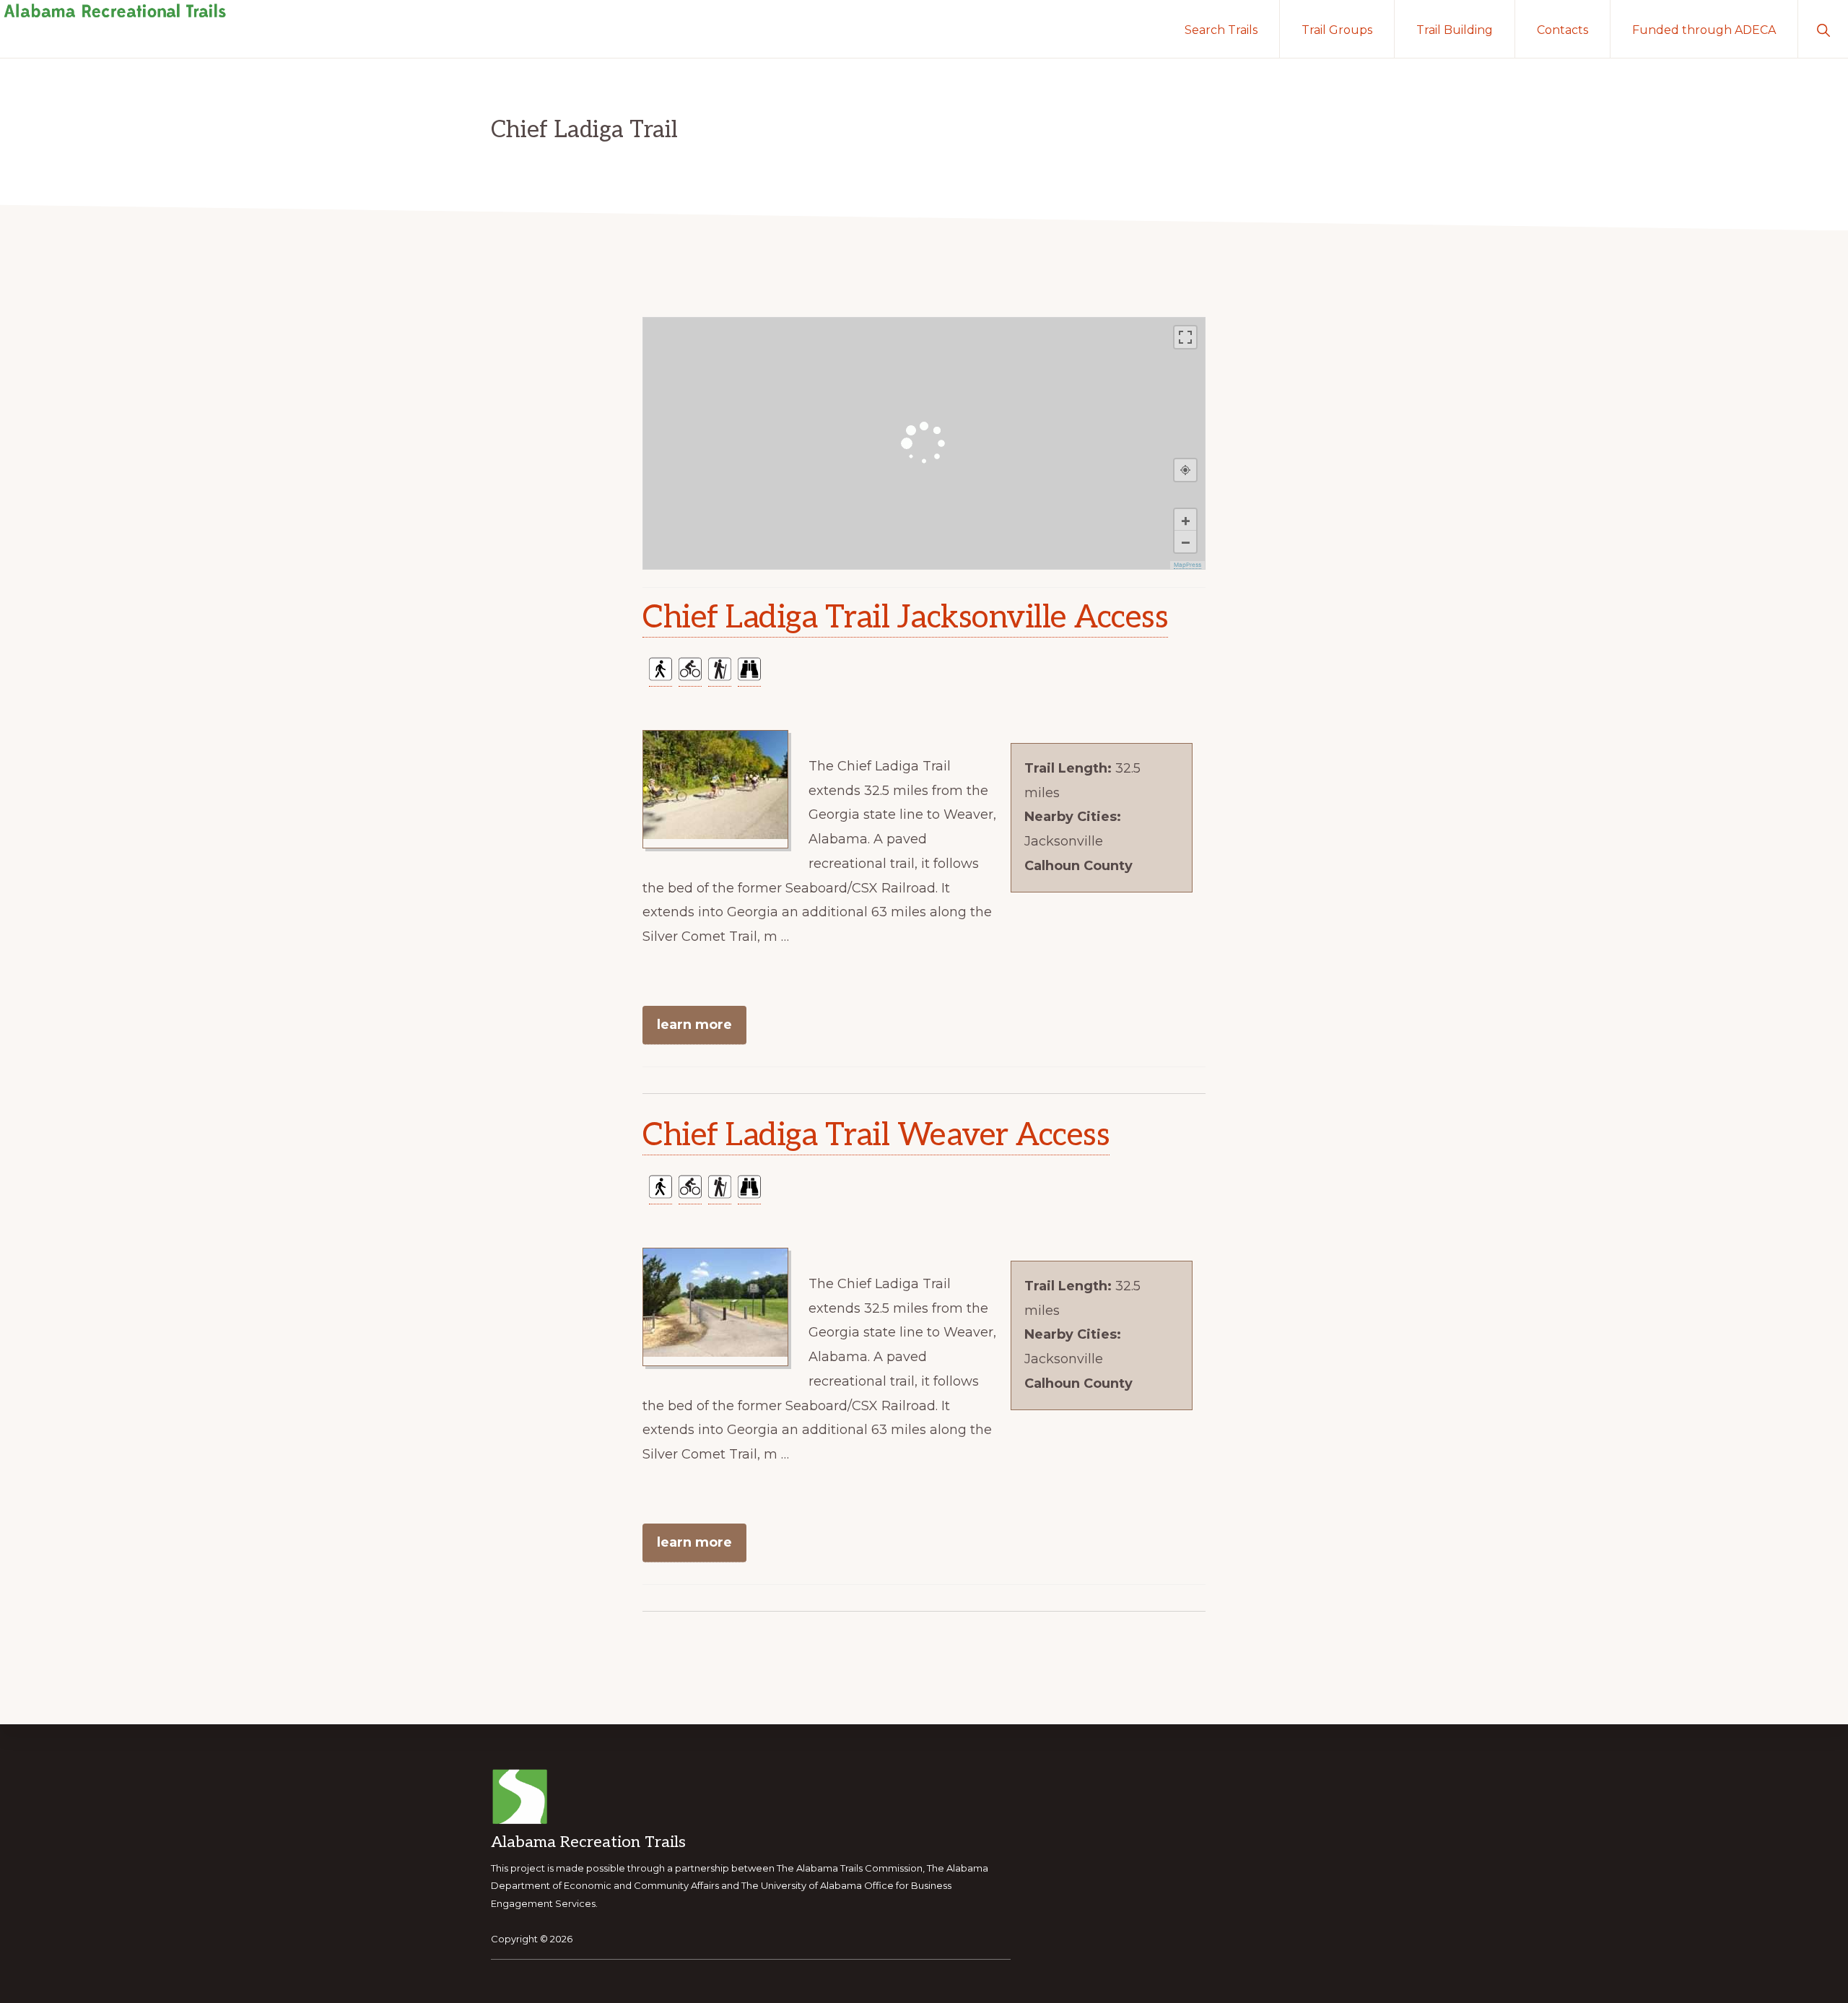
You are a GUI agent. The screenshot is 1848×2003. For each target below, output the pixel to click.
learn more (694, 1025)
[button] (1823, 29)
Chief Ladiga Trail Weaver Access (876, 1135)
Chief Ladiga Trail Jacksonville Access (905, 618)
